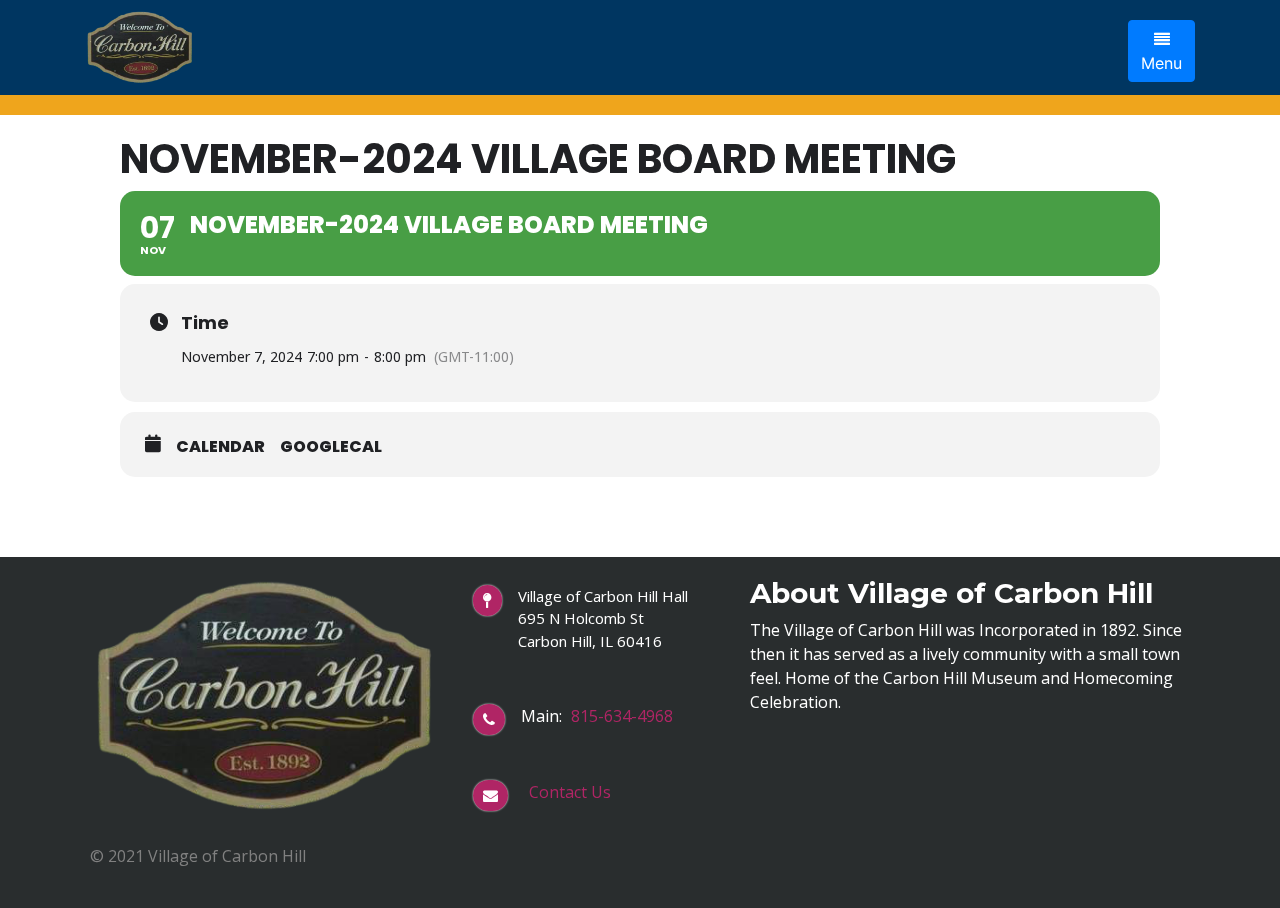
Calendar (220, 447)
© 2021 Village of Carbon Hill (198, 856)
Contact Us (570, 792)
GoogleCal (331, 447)
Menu (1161, 63)
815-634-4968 (622, 716)
